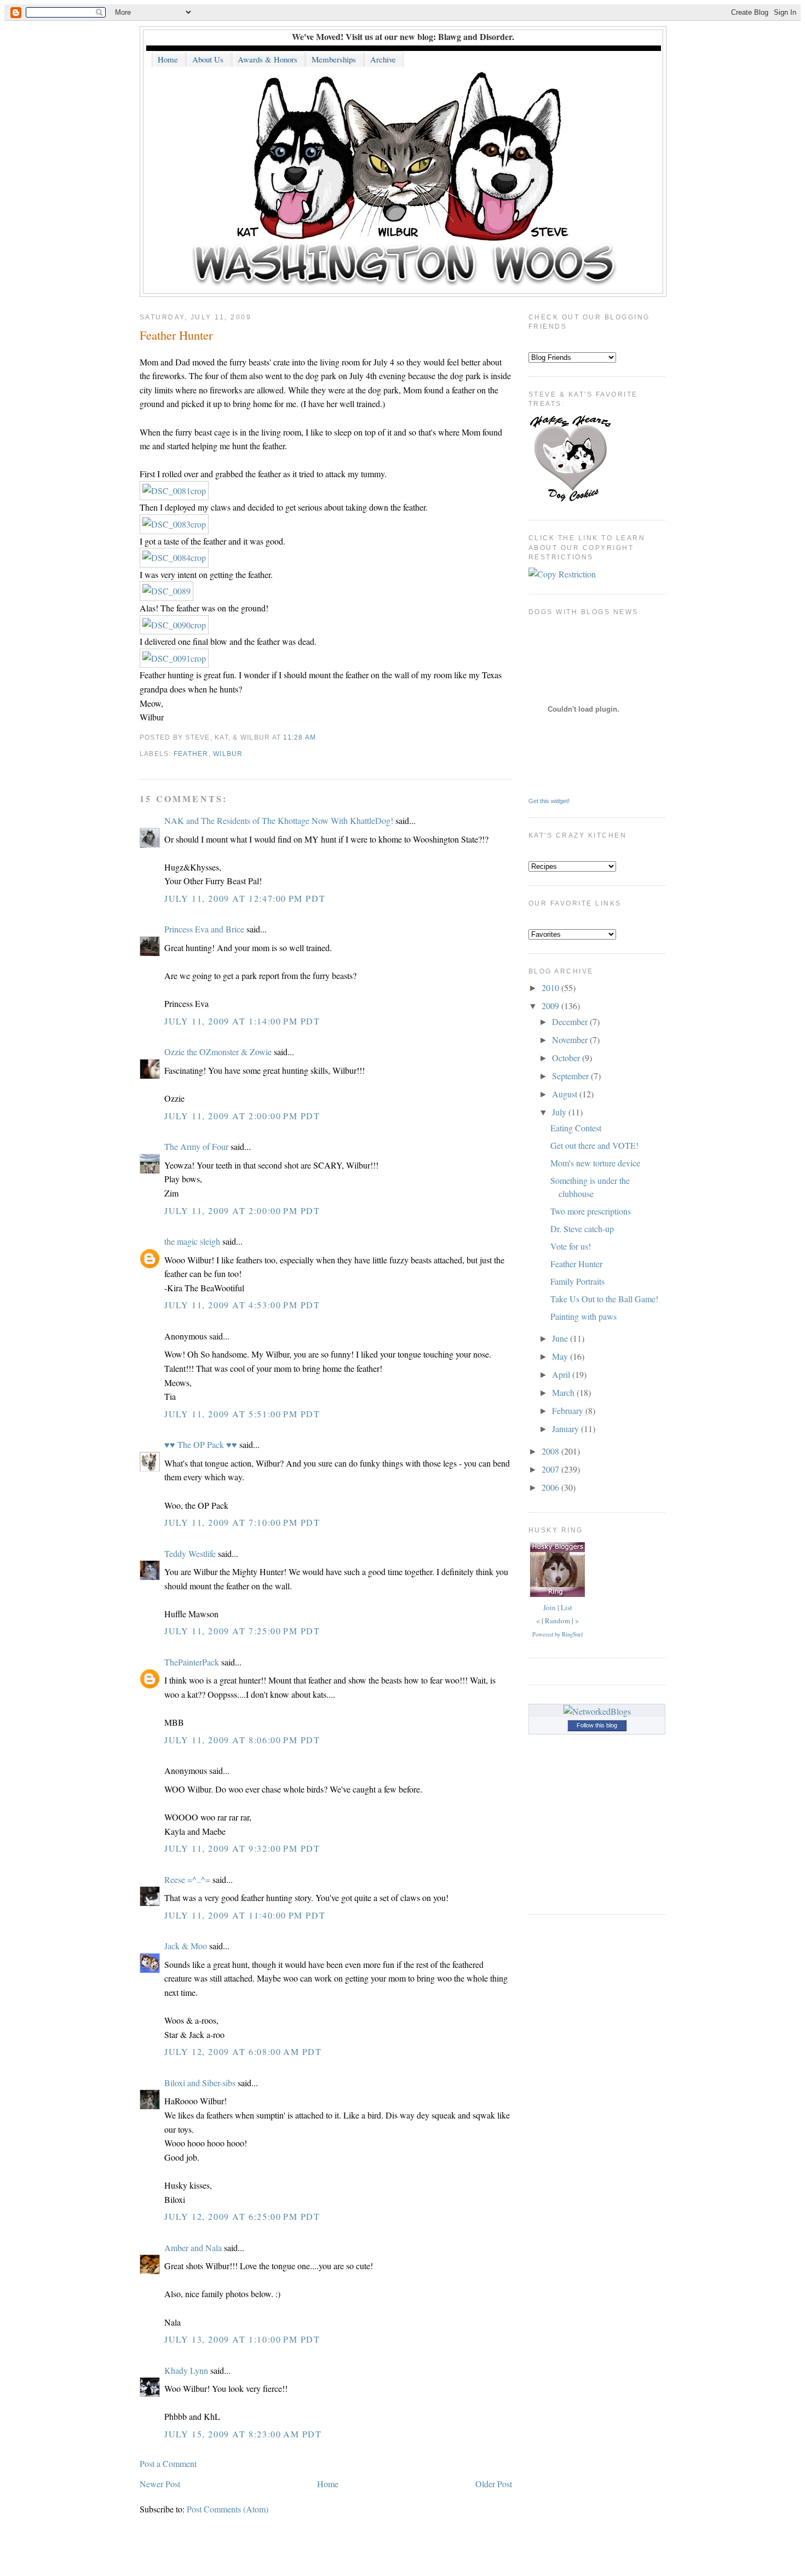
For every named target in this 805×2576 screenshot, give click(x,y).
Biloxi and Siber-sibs (200, 2083)
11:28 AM (300, 737)
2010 (551, 988)
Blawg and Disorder (475, 36)
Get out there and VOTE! (594, 1145)
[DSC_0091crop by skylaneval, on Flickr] (174, 658)
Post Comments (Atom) (228, 2509)
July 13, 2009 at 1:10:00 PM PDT (242, 2339)
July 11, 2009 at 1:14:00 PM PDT (242, 1021)
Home (328, 2484)
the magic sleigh (192, 1241)
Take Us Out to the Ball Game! (604, 1299)
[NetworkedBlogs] (597, 1711)
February (569, 1410)
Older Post (494, 2484)
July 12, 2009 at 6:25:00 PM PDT (242, 2216)
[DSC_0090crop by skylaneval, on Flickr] (174, 625)
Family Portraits (577, 1281)
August (566, 1094)
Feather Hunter (176, 335)
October (567, 1058)
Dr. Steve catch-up (582, 1229)
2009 (551, 1006)
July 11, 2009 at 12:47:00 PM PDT (245, 898)
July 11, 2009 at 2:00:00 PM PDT (242, 1116)
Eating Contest (576, 1128)
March (564, 1392)
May (561, 1356)
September (571, 1076)
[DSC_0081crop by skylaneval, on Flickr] (174, 491)
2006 (551, 1487)
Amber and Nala (193, 2248)
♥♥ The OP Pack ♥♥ (201, 1444)
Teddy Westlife (190, 1553)
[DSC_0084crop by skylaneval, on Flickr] (174, 557)
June (561, 1338)
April (562, 1374)
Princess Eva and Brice (204, 929)
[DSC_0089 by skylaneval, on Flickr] (166, 591)
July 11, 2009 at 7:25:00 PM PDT (242, 1631)
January (567, 1429)
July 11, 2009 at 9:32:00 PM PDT (242, 1848)
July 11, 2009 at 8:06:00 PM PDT (242, 1740)
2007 (551, 1469)
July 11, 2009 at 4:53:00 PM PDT (242, 1305)
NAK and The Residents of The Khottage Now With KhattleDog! (279, 820)
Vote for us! (571, 1246)
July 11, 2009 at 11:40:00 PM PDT (245, 1915)
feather (191, 754)
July (560, 1112)
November (571, 1040)
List (567, 1607)
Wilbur (228, 754)
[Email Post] (320, 737)
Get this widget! (549, 801)
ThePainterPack (192, 1662)
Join (550, 1607)
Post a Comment (168, 2463)
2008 (551, 1451)
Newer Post (160, 2484)
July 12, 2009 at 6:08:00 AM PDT (243, 2051)
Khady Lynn (186, 2370)
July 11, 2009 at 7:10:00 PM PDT (242, 1522)
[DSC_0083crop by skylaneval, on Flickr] (174, 524)
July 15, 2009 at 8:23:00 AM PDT (243, 2434)
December (571, 1021)
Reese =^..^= (187, 1879)
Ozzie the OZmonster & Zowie (218, 1052)
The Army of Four (196, 1146)
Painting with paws (583, 1316)
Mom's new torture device (595, 1163)
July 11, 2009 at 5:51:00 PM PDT (242, 1414)
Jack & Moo (186, 1946)
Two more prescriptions (591, 1211)
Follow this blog (597, 1725)
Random (557, 1621)
